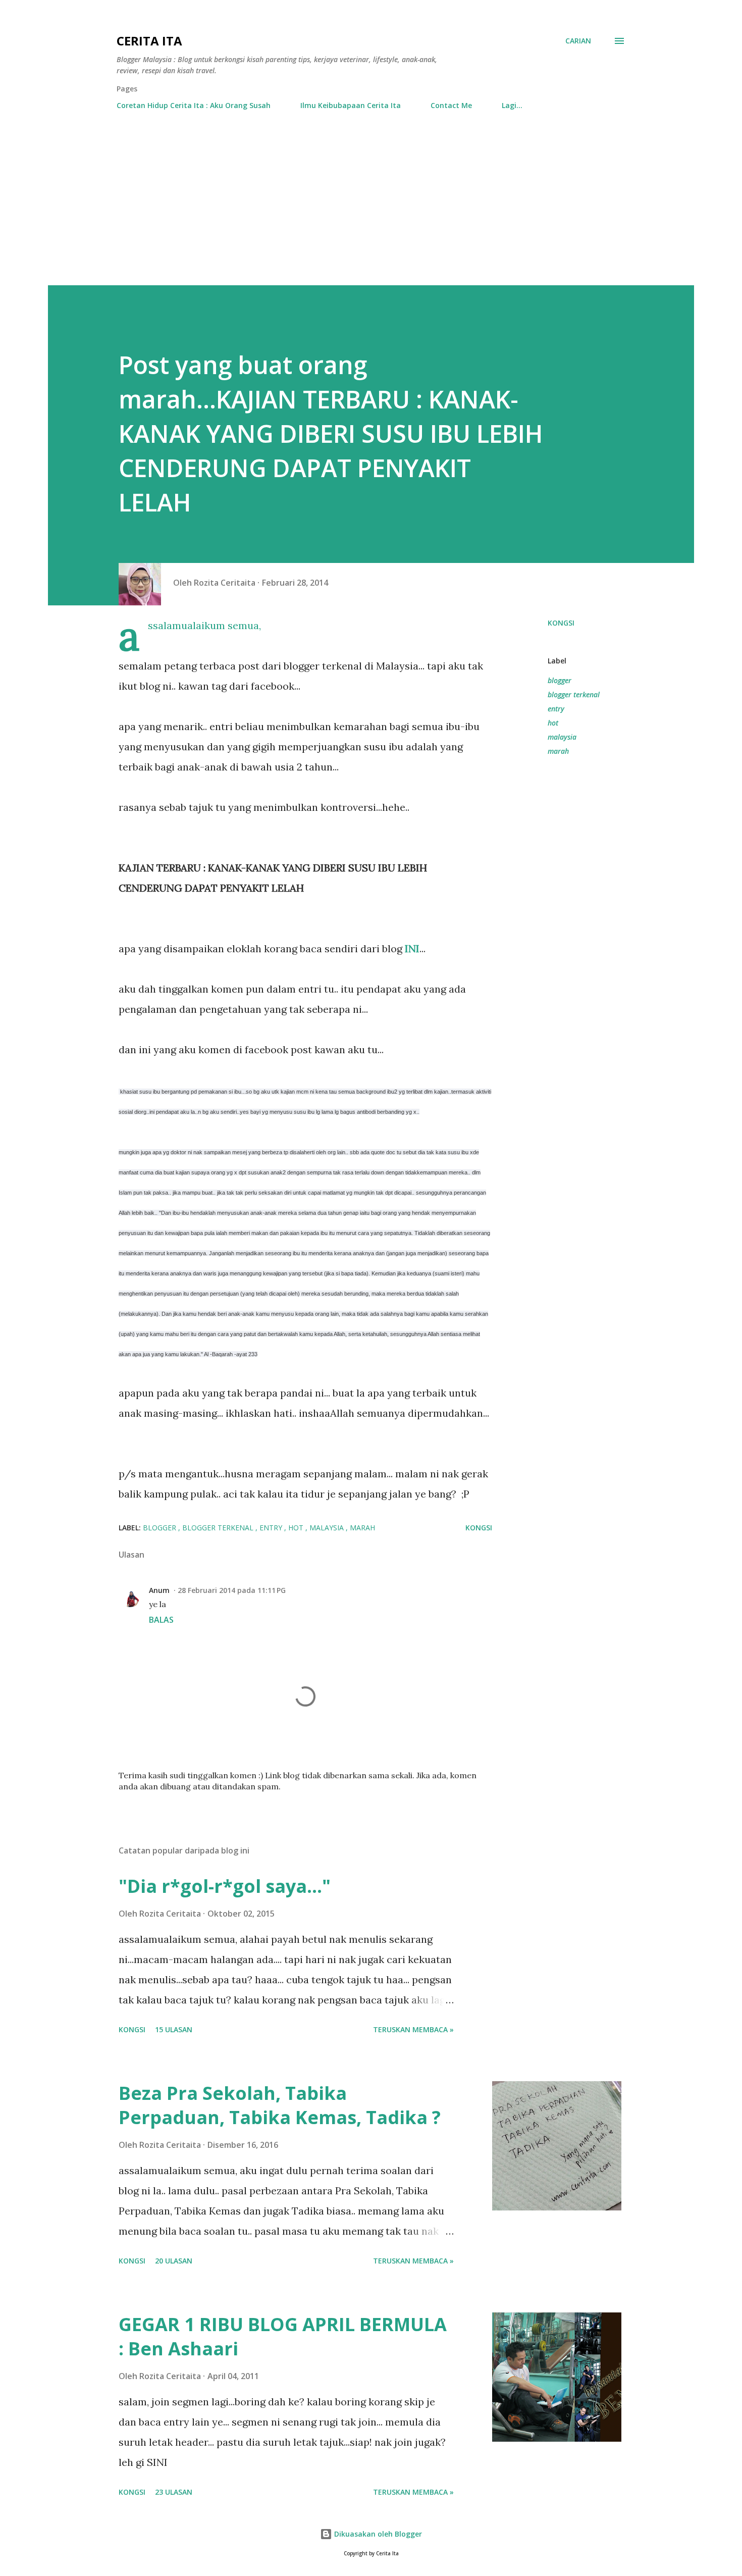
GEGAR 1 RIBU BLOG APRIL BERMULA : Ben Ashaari (283, 2336)
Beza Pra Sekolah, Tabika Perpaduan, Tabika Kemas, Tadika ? (280, 2105)
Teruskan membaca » (413, 2029)
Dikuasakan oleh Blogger (377, 2534)
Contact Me (451, 105)
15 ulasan (174, 2029)
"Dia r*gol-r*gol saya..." (225, 1886)
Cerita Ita (149, 41)
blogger (560, 680)
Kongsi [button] (561, 623)
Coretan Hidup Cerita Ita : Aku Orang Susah (194, 105)
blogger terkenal (574, 694)
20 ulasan (174, 2261)
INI (412, 948)
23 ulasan (174, 2492)
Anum (159, 1590)
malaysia (562, 737)
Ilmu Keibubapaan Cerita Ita (351, 105)
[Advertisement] (371, 210)
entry (556, 709)
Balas (161, 1620)
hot (553, 723)
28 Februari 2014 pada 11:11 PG (232, 1590)
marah (558, 751)
